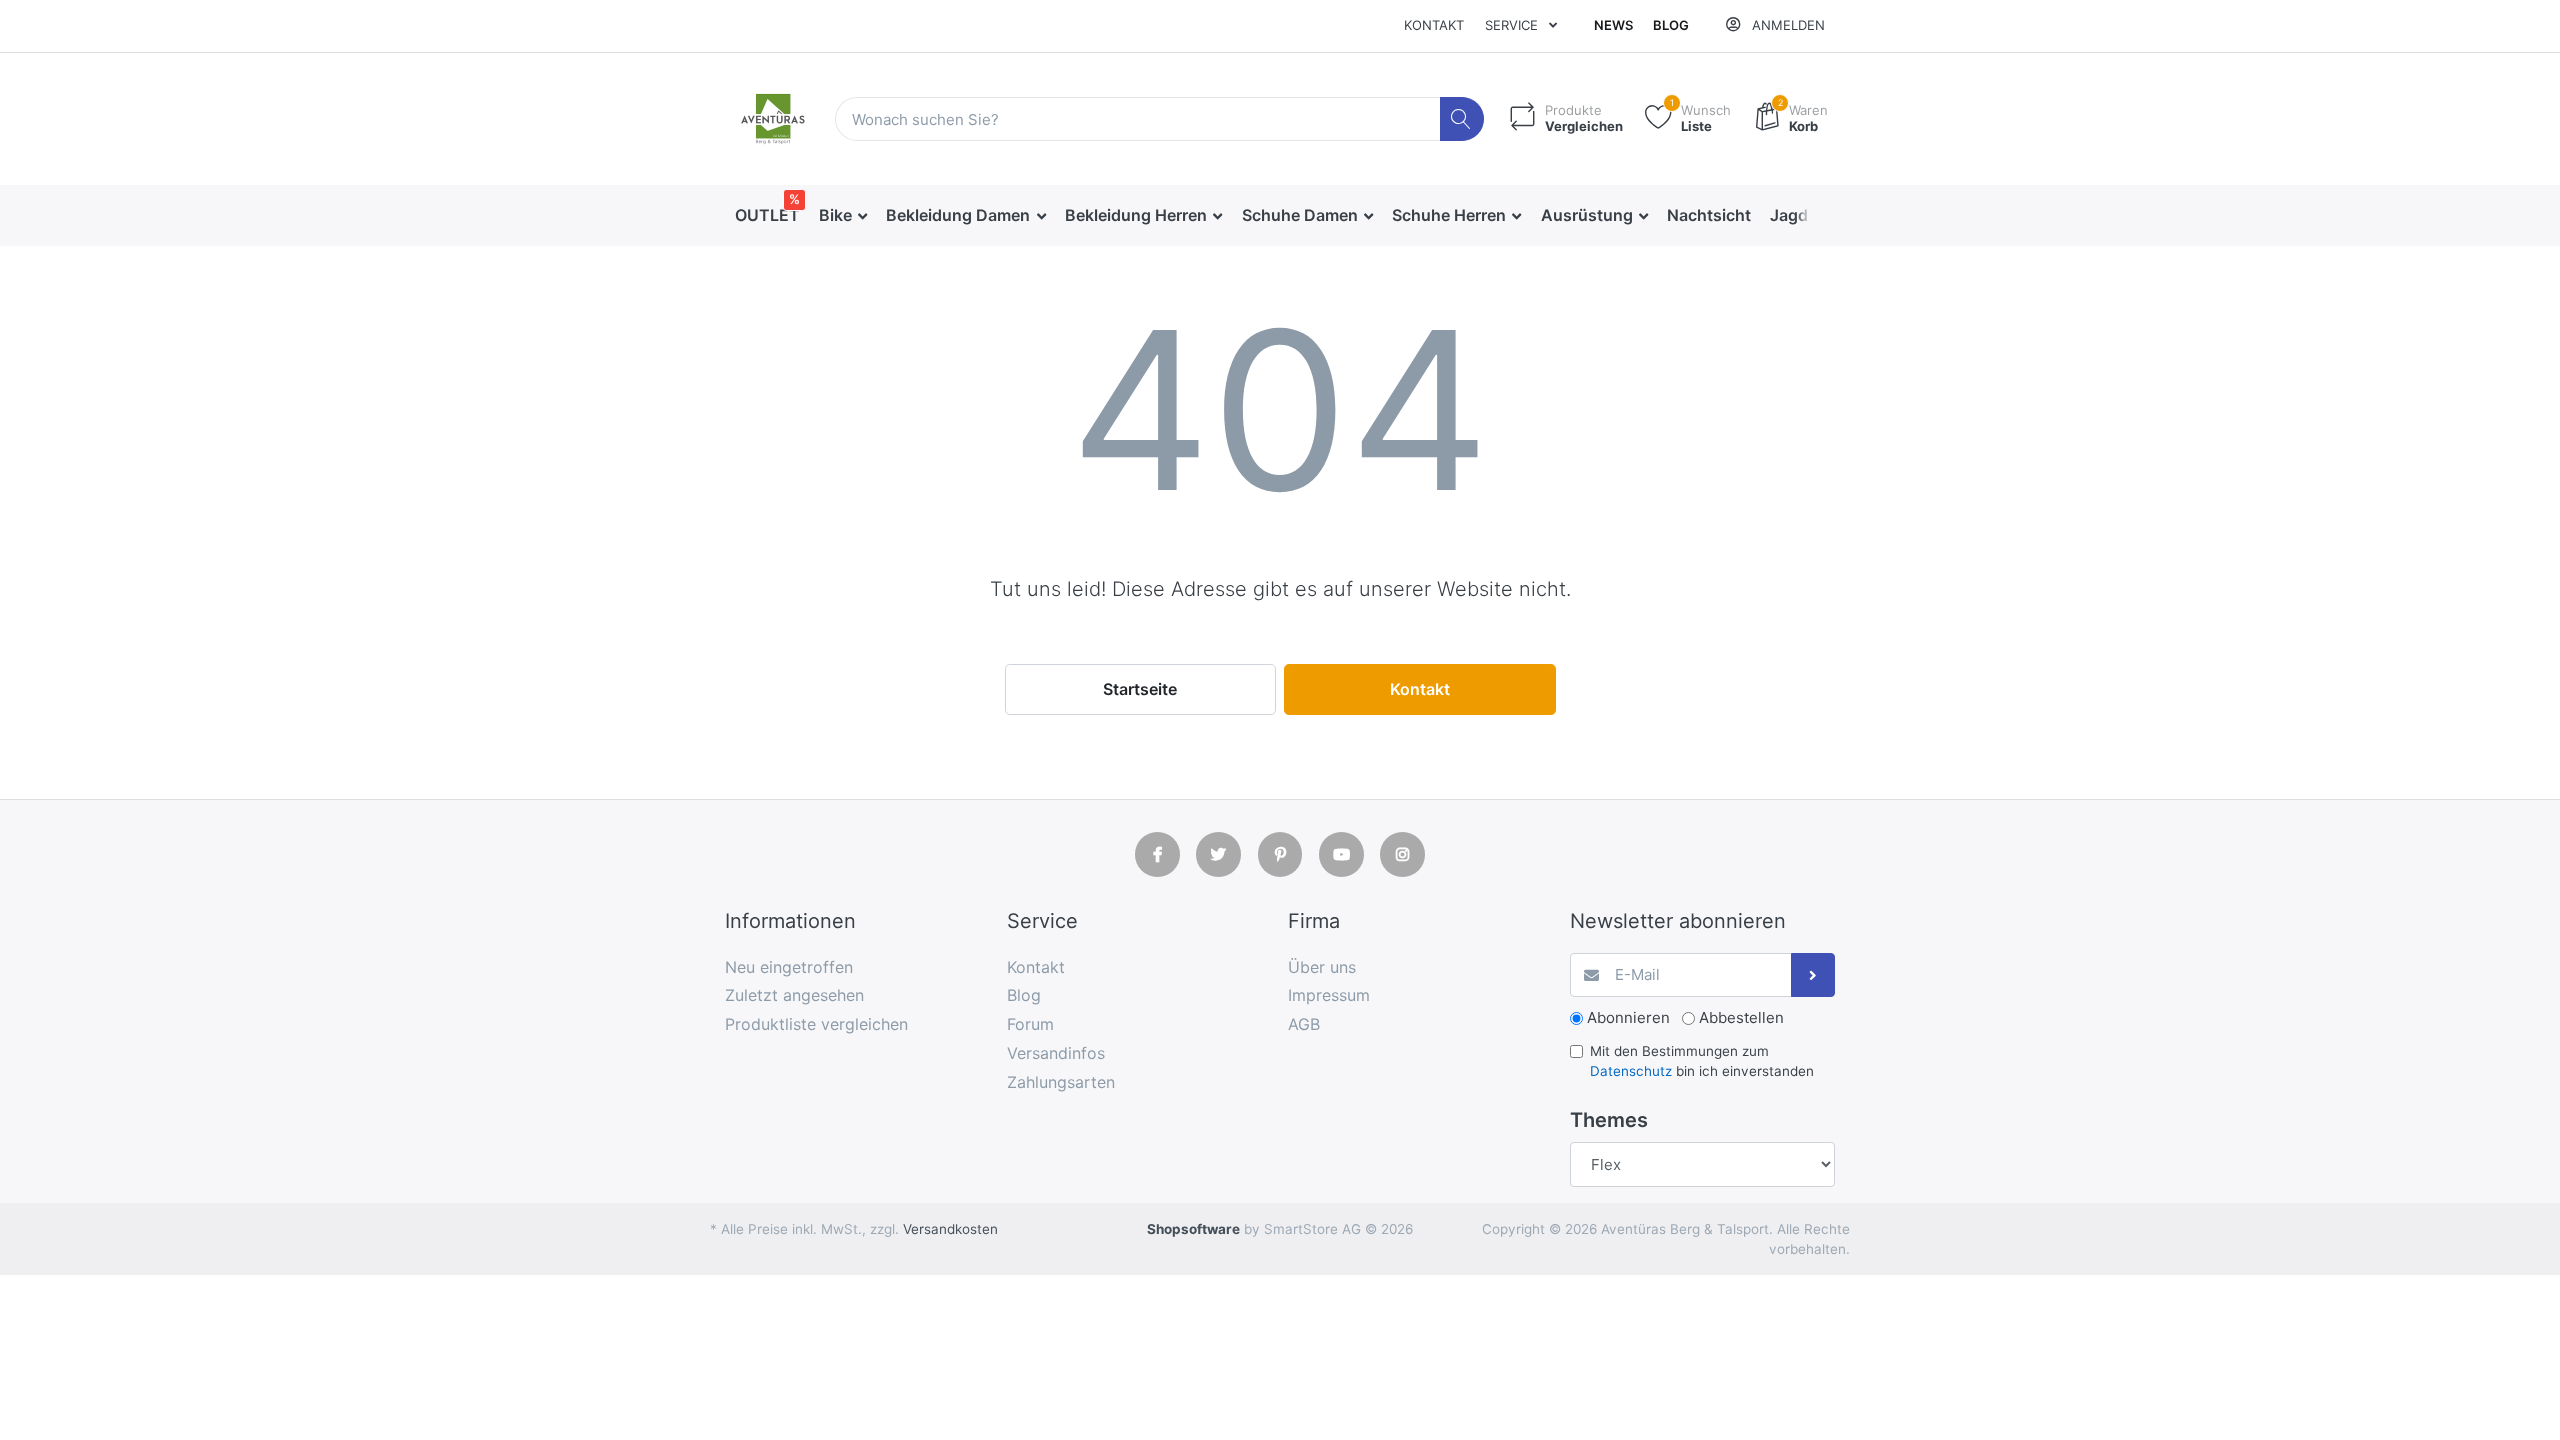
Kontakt (1434, 25)
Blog (1671, 25)
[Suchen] (1462, 119)
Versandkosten (950, 1229)
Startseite (1140, 689)
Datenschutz (1631, 1071)
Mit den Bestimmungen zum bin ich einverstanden (1702, 1061)
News (1613, 25)
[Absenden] (1813, 975)
